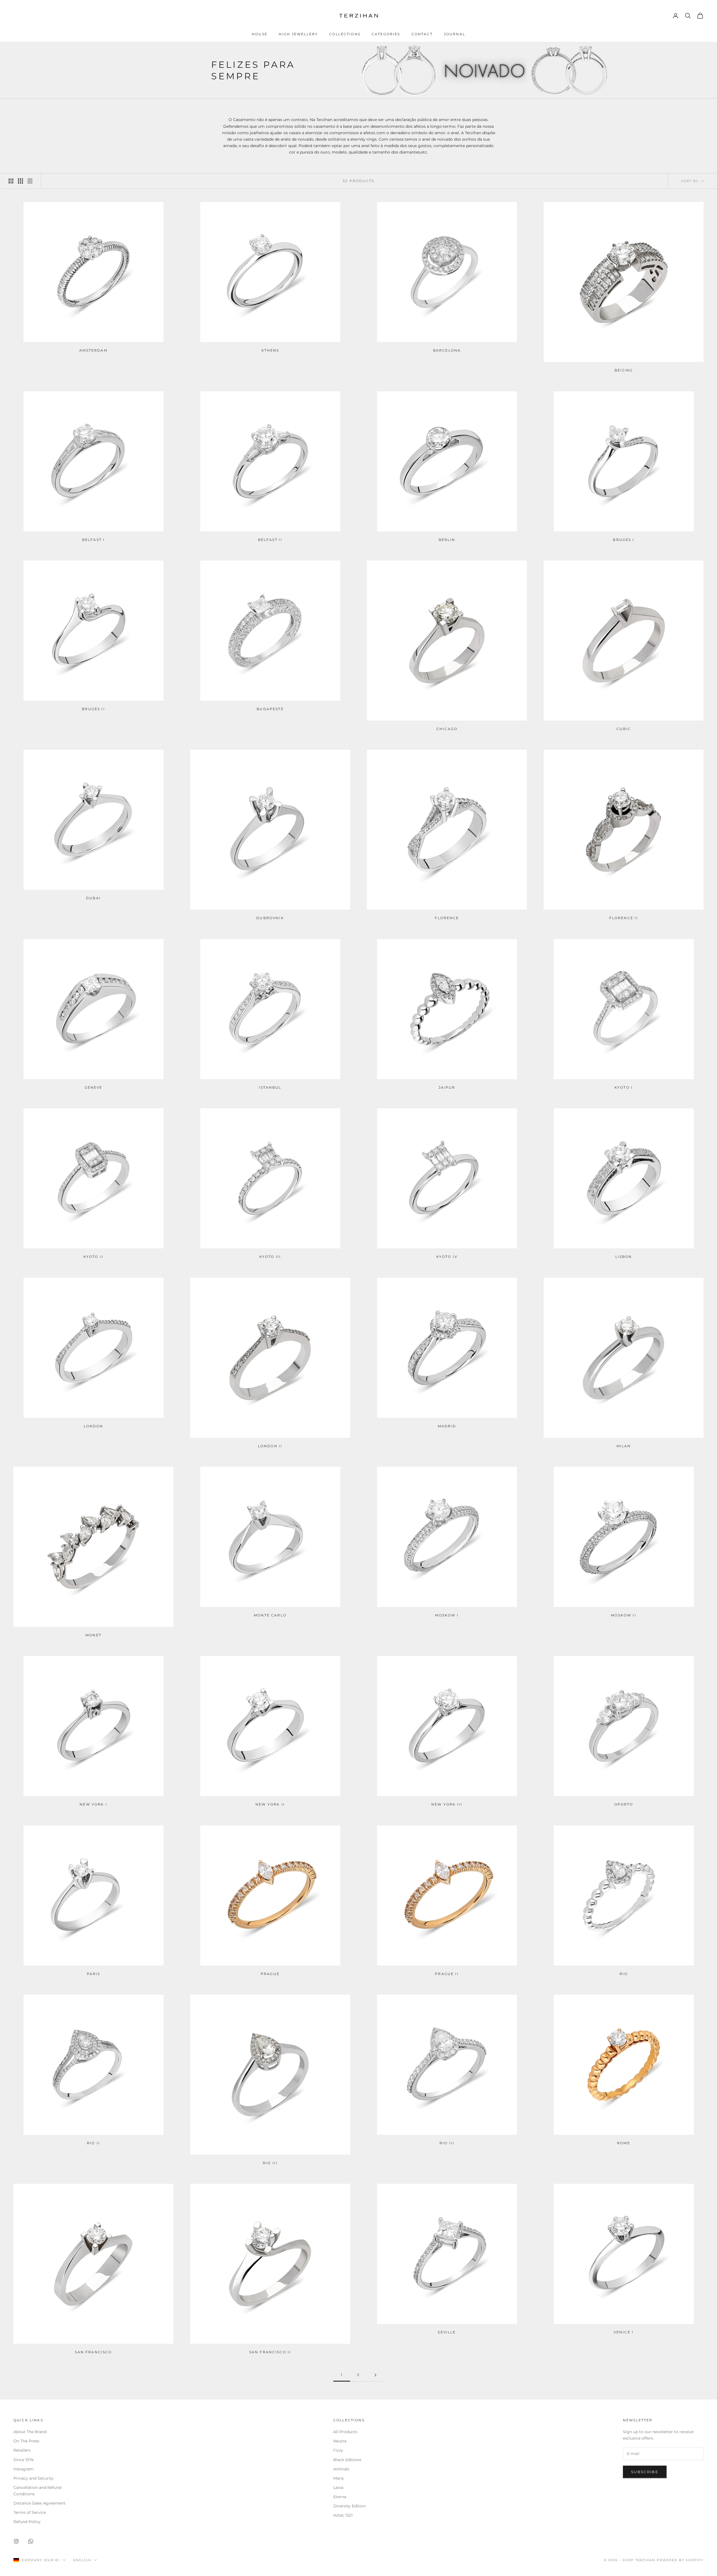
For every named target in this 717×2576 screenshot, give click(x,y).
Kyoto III (270, 1257)
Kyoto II (93, 1257)
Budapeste (270, 709)
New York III (447, 1804)
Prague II (447, 1974)
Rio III (270, 2163)
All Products (345, 2432)
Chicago (447, 729)
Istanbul (270, 1087)
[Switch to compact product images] (30, 181)
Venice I (624, 2332)
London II (270, 1446)
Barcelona (447, 350)
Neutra (340, 2441)
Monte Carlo (270, 1615)
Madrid (447, 1426)
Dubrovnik (270, 918)
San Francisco (93, 2352)
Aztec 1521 (343, 2515)
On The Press (26, 2441)
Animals (341, 2469)
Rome (624, 2143)
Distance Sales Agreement (39, 2503)
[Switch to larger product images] (11, 181)
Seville (447, 2332)
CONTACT (422, 34)
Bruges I (623, 540)
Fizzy (338, 2450)
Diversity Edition (350, 2506)
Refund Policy (27, 2522)
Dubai (93, 898)
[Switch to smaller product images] (20, 181)
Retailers (22, 2450)
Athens (270, 350)
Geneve (94, 1087)
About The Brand (30, 2432)
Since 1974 (24, 2460)
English (82, 2560)
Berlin (447, 540)
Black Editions (347, 2460)
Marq (338, 2478)
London (94, 1426)
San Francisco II (270, 2352)
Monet (93, 1635)
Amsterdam (93, 350)
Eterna (340, 2497)
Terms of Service (30, 2512)
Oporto (624, 1804)
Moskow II (623, 1615)
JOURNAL (455, 34)
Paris (94, 1974)
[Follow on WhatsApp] (31, 2541)
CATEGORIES (386, 34)
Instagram (24, 2469)
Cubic (624, 729)
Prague (270, 1974)
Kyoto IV (447, 1257)
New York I (93, 1804)
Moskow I (447, 1615)
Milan (624, 1446)
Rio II (93, 2143)
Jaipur (447, 1087)
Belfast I (93, 540)
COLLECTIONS (345, 34)
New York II (270, 1804)
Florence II (624, 918)
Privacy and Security (33, 2478)
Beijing (624, 370)
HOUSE (260, 34)
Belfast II (270, 540)
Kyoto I (624, 1087)
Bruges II (93, 709)
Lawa (338, 2487)
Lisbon (624, 1257)
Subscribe (645, 2472)
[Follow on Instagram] (16, 2541)
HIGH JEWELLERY (298, 34)
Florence (447, 918)
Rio (624, 1974)
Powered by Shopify (680, 2560)
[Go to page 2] (375, 2375)
